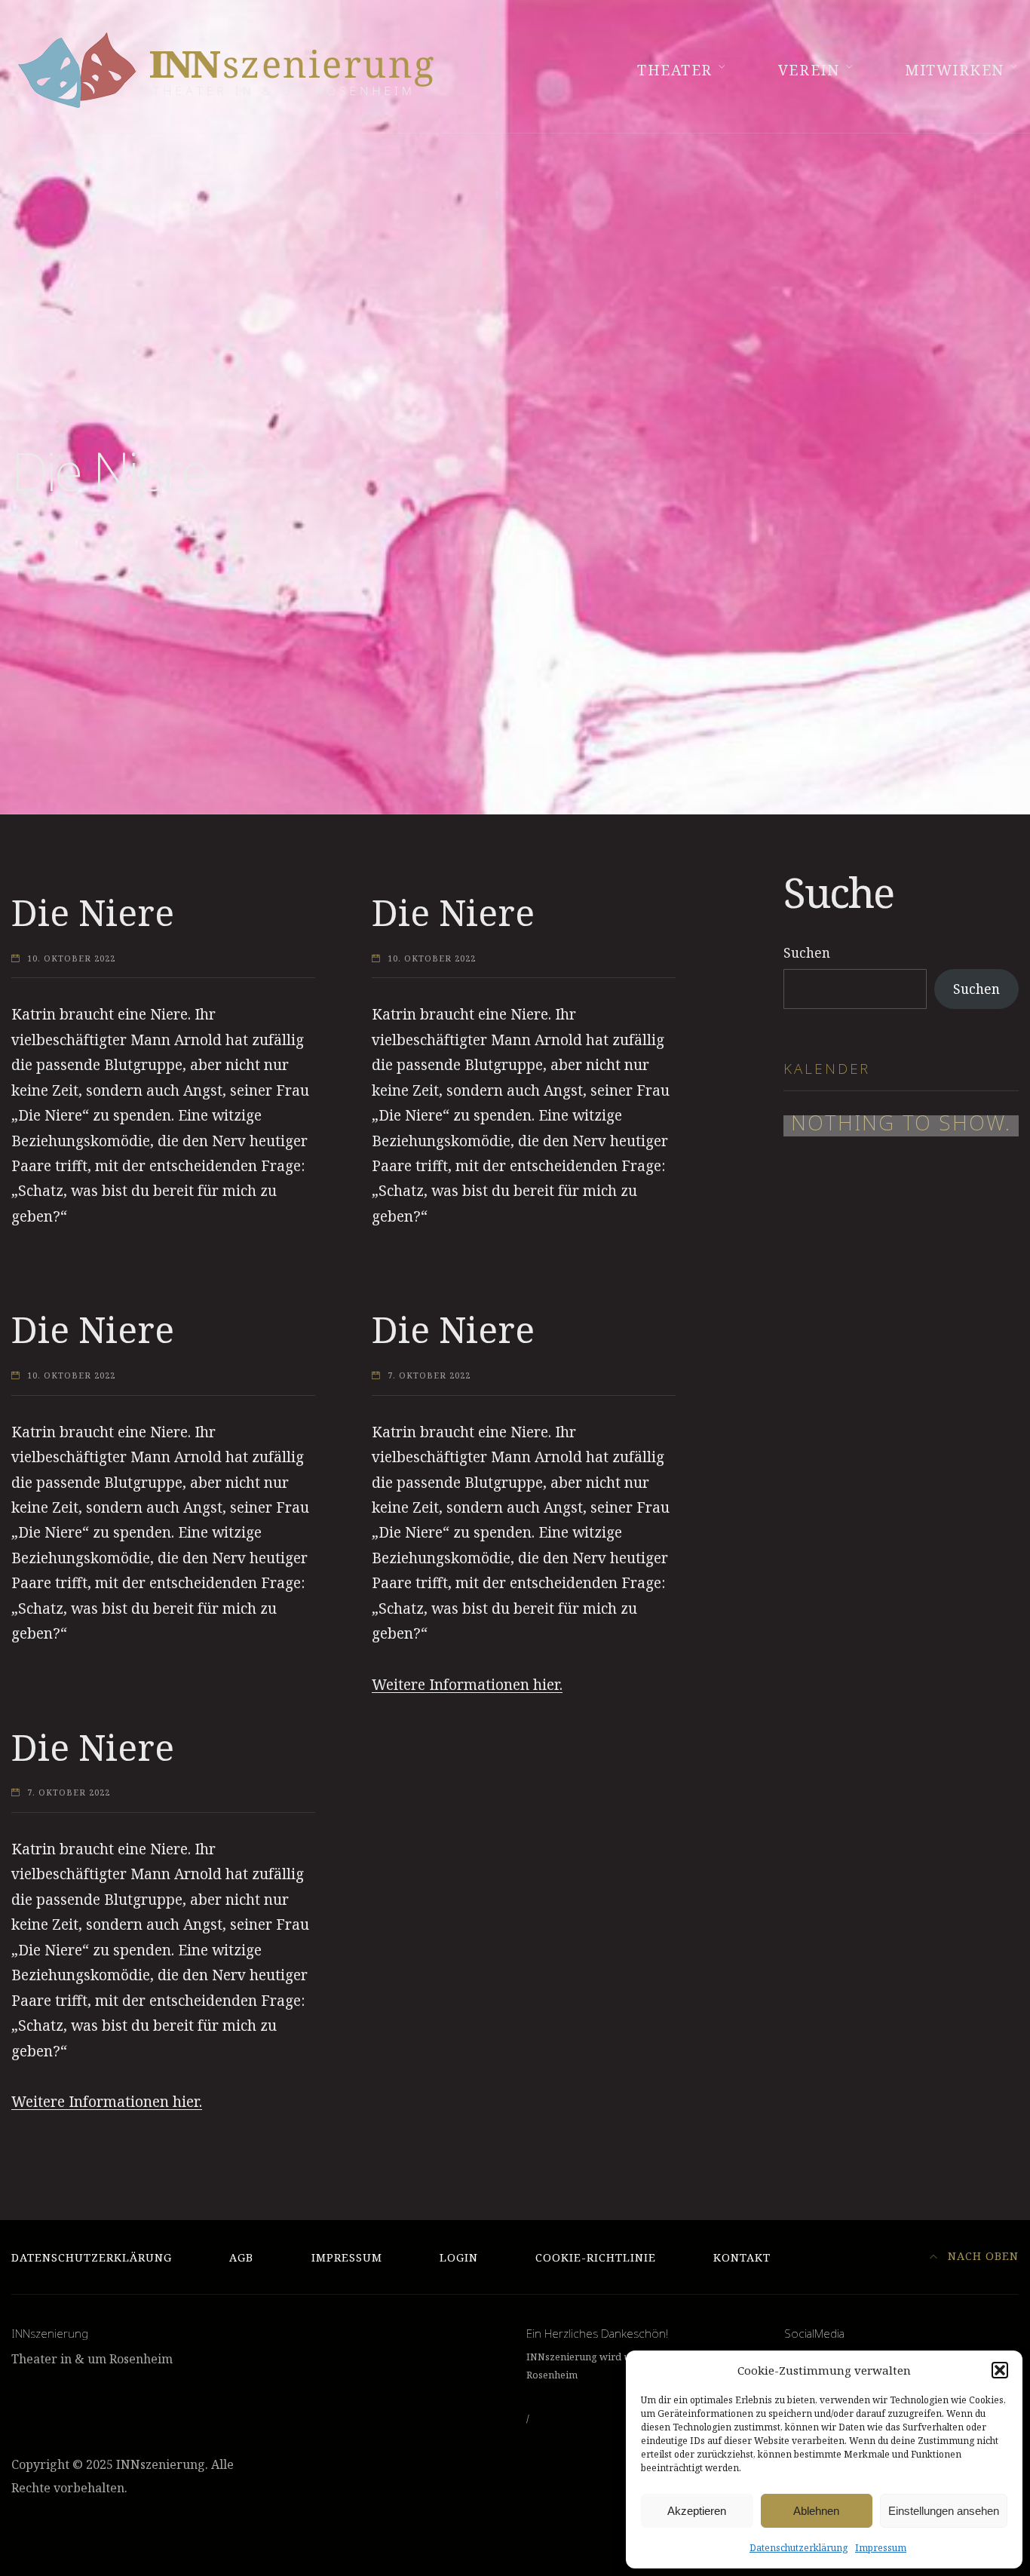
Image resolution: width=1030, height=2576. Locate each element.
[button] (1000, 2370)
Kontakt (742, 2257)
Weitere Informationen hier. (467, 1685)
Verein (809, 70)
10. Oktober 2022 (71, 958)
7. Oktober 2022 (429, 1375)
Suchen (807, 953)
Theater (675, 70)
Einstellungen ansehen (944, 2511)
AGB (241, 2257)
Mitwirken (955, 70)
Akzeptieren (697, 2511)
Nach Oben (981, 2256)
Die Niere (93, 912)
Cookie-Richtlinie (596, 2257)
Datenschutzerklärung (799, 2548)
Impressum (881, 2548)
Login (459, 2257)
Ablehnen (816, 2511)
